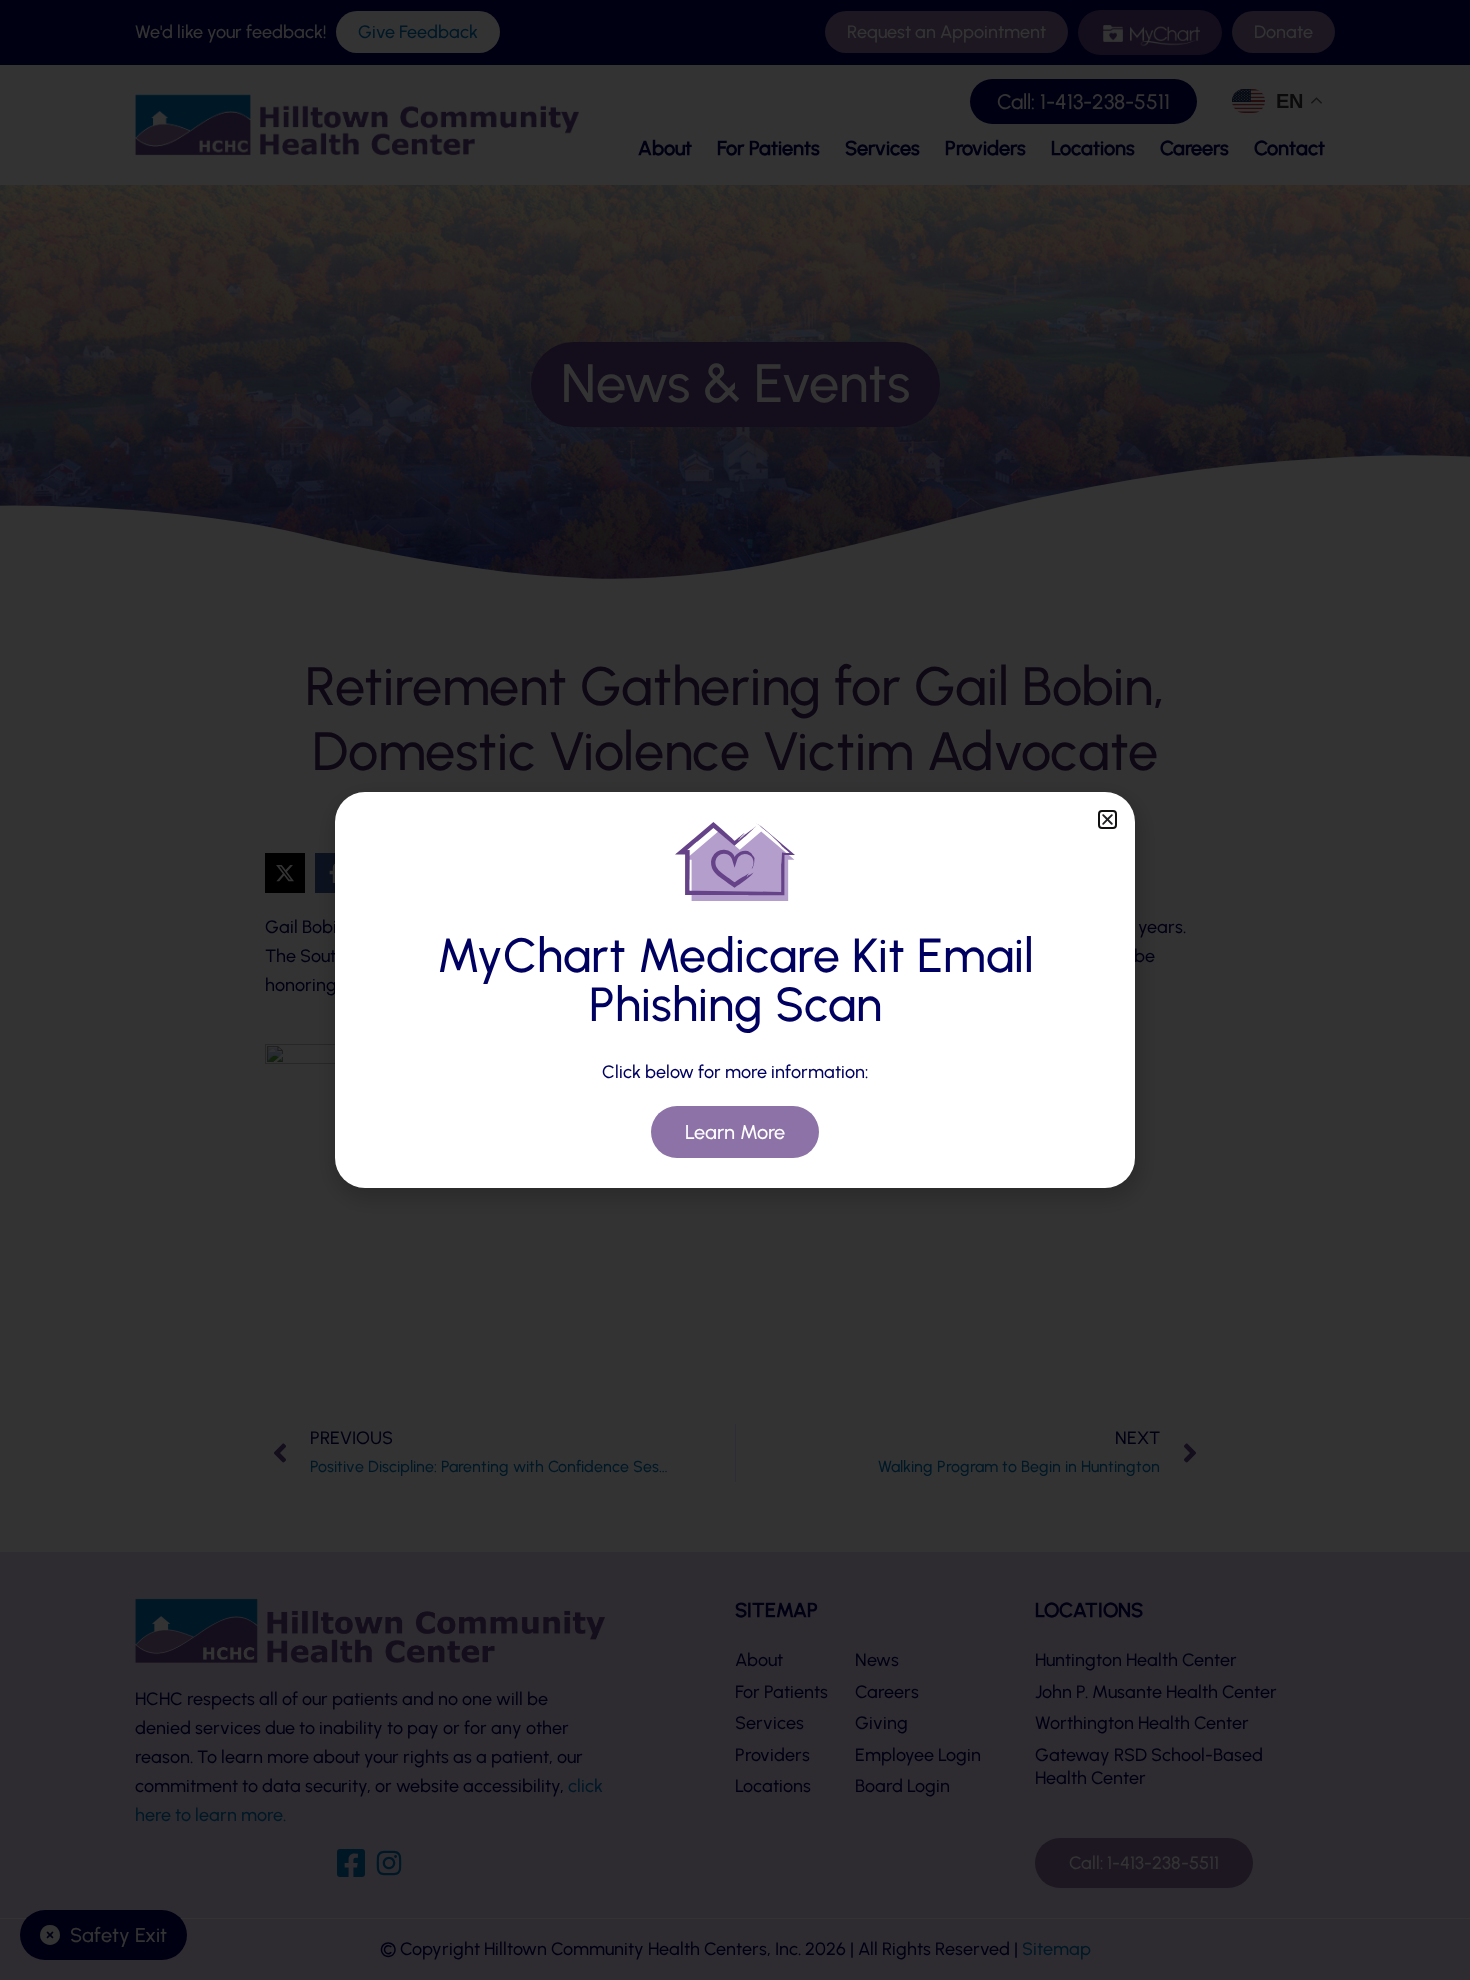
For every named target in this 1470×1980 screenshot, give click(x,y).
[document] (735, 990)
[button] (1107, 819)
